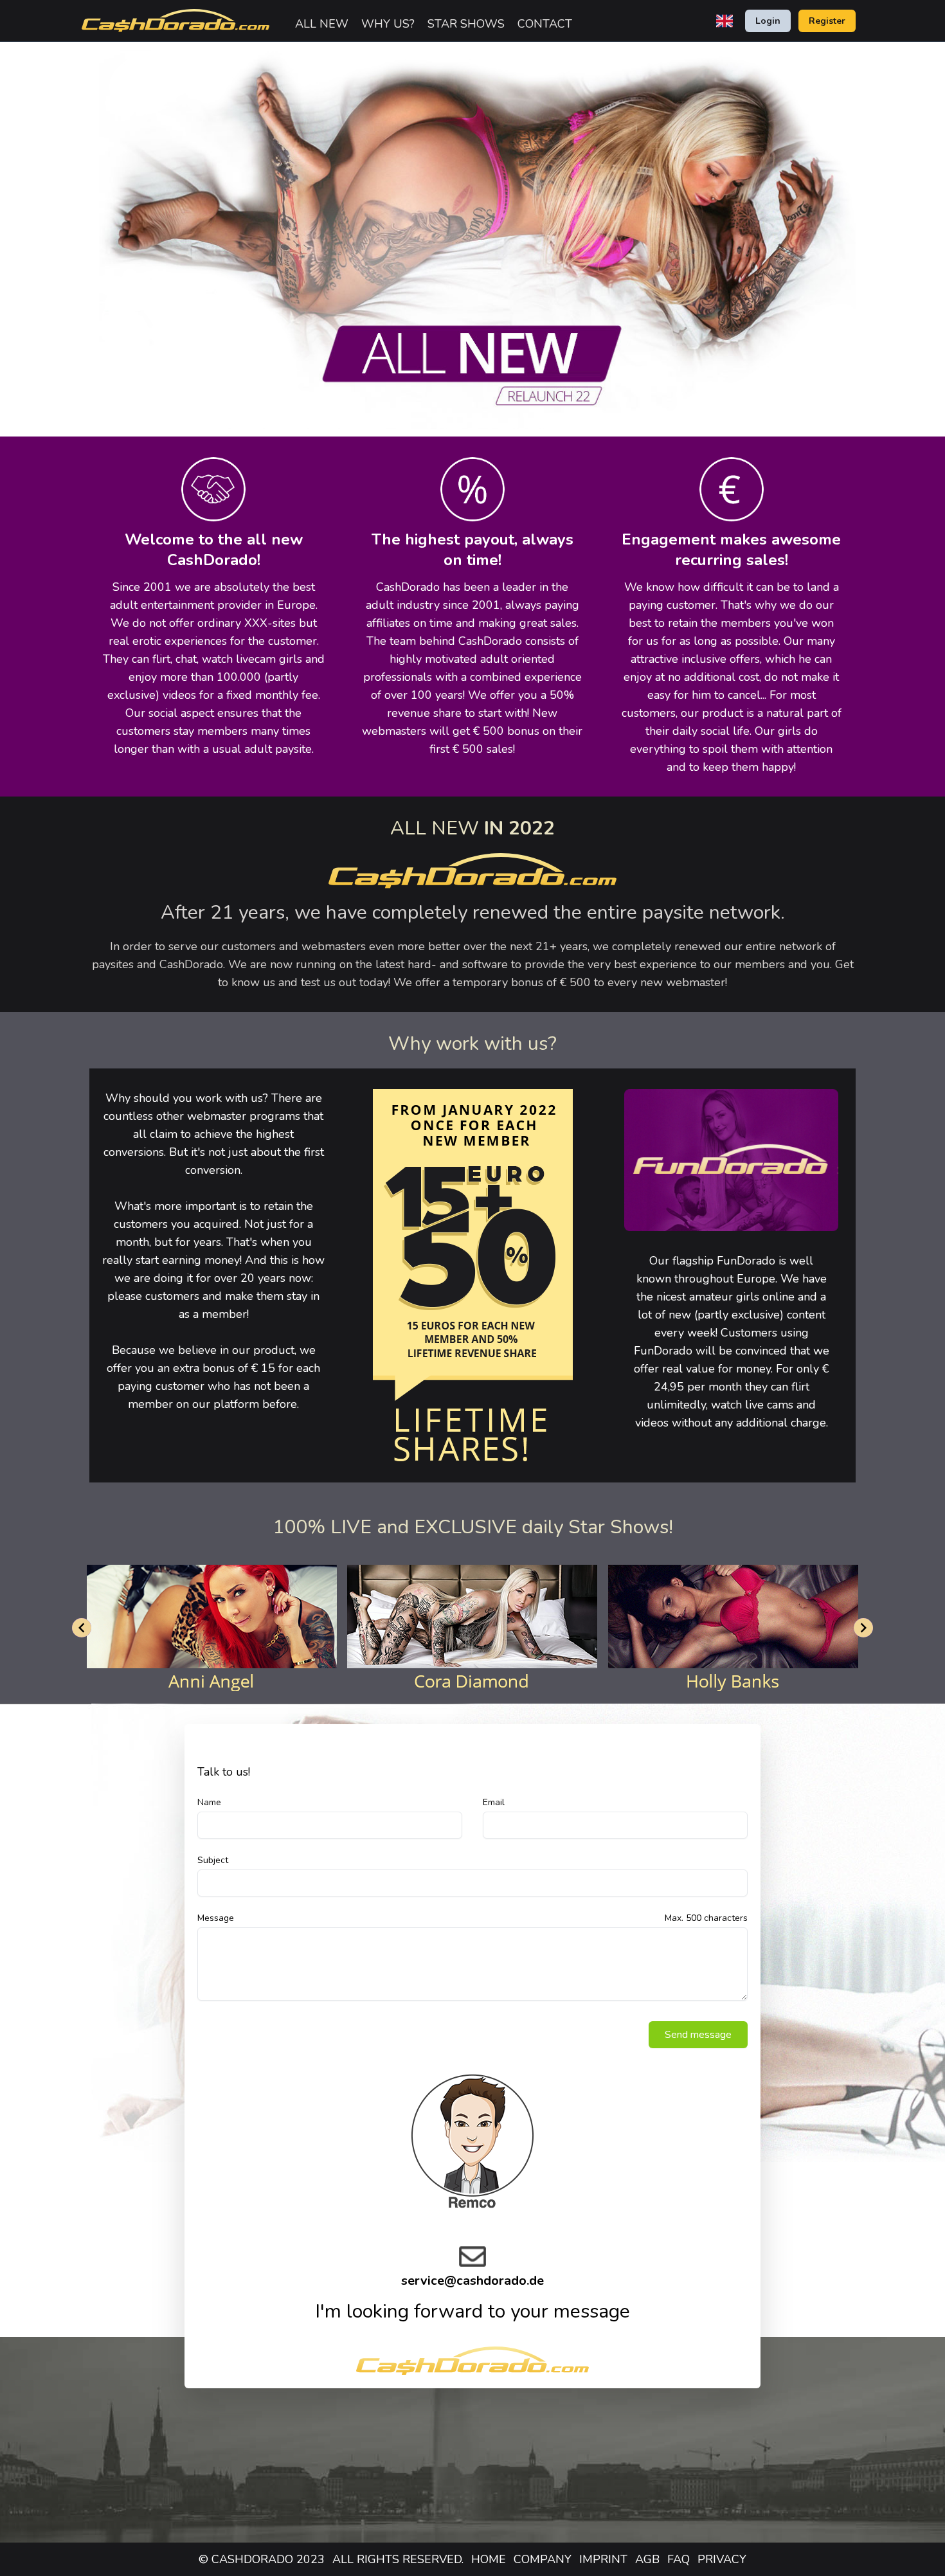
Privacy (722, 2559)
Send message (698, 2035)
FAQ (679, 2559)
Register (827, 21)
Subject (213, 1860)
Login (768, 21)
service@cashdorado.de (473, 2281)
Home (489, 2559)
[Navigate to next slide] (863, 1628)
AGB (647, 2559)
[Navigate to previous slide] (82, 1628)
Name (209, 1802)
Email (494, 1802)
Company (543, 2559)
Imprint (603, 2559)
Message (216, 1918)
